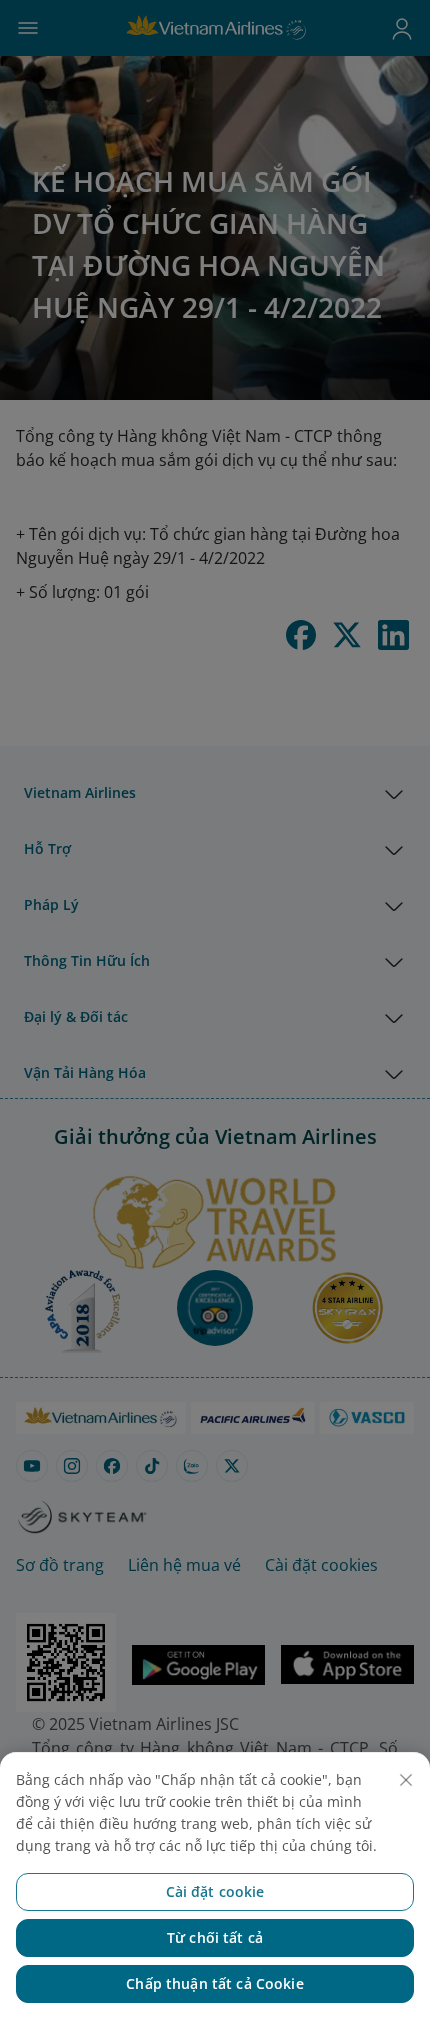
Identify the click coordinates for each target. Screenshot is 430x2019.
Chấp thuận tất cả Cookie (214, 1983)
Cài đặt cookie (215, 1891)
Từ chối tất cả (215, 1937)
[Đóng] (406, 1780)
